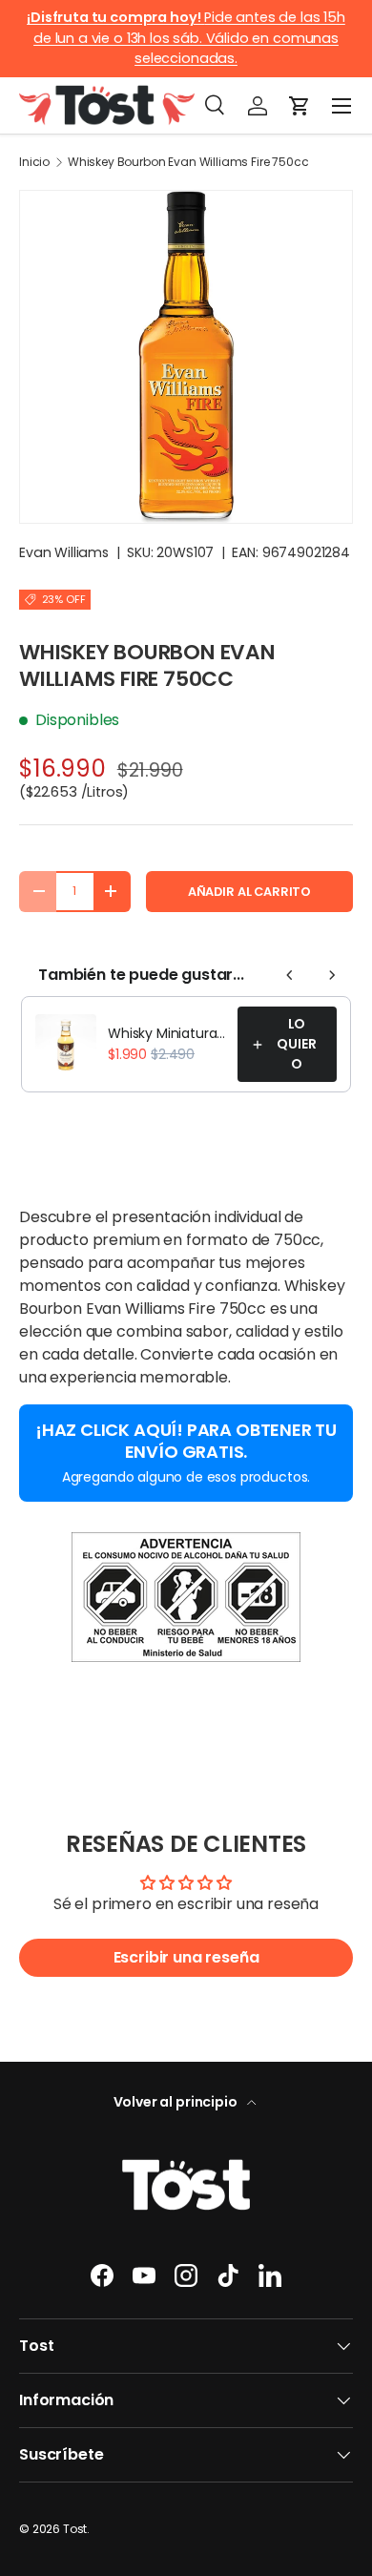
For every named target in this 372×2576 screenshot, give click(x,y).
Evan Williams (64, 552)
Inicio (34, 162)
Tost (75, 2529)
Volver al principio (177, 2102)
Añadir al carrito (249, 892)
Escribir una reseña (186, 1957)
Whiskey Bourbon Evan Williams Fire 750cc (188, 162)
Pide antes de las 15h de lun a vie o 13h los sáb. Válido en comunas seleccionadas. (186, 38)
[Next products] (332, 975)
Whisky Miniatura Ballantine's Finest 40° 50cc (167, 1033)
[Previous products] (290, 975)
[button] (300, 106)
